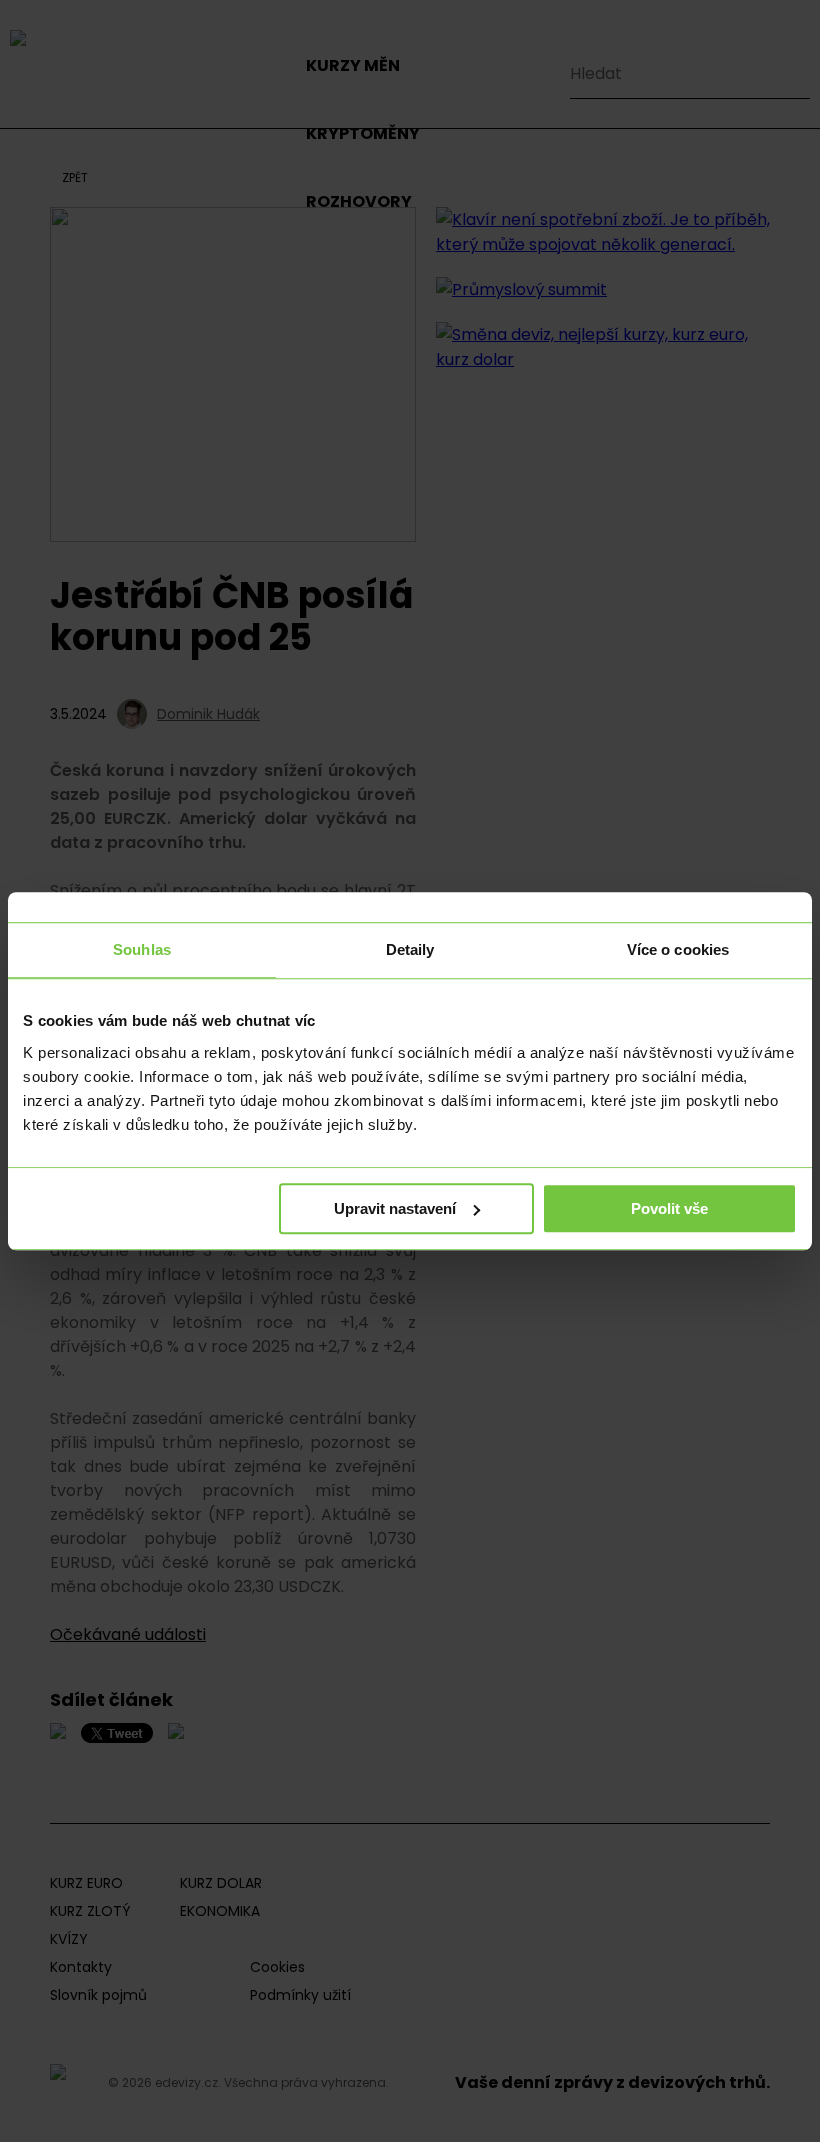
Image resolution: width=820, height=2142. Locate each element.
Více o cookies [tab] (678, 949)
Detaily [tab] (410, 949)
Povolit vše (669, 1208)
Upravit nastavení (395, 1208)
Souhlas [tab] (142, 949)
